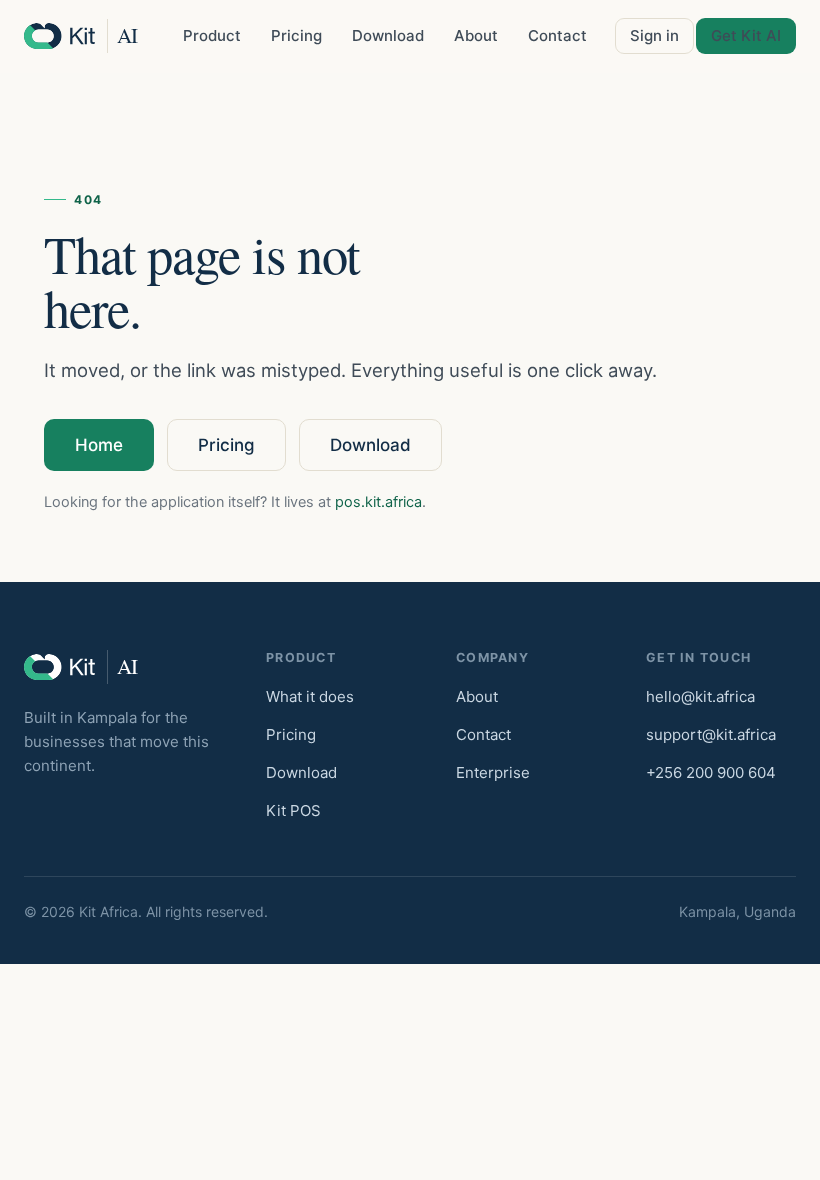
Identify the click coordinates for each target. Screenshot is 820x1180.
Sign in (654, 35)
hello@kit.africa (700, 696)
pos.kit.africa (378, 502)
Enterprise (493, 772)
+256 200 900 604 (711, 772)
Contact (557, 35)
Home (99, 445)
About (476, 35)
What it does (310, 696)
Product (212, 35)
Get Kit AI (746, 35)
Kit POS (293, 810)
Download (388, 35)
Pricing (296, 35)
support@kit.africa (711, 734)
